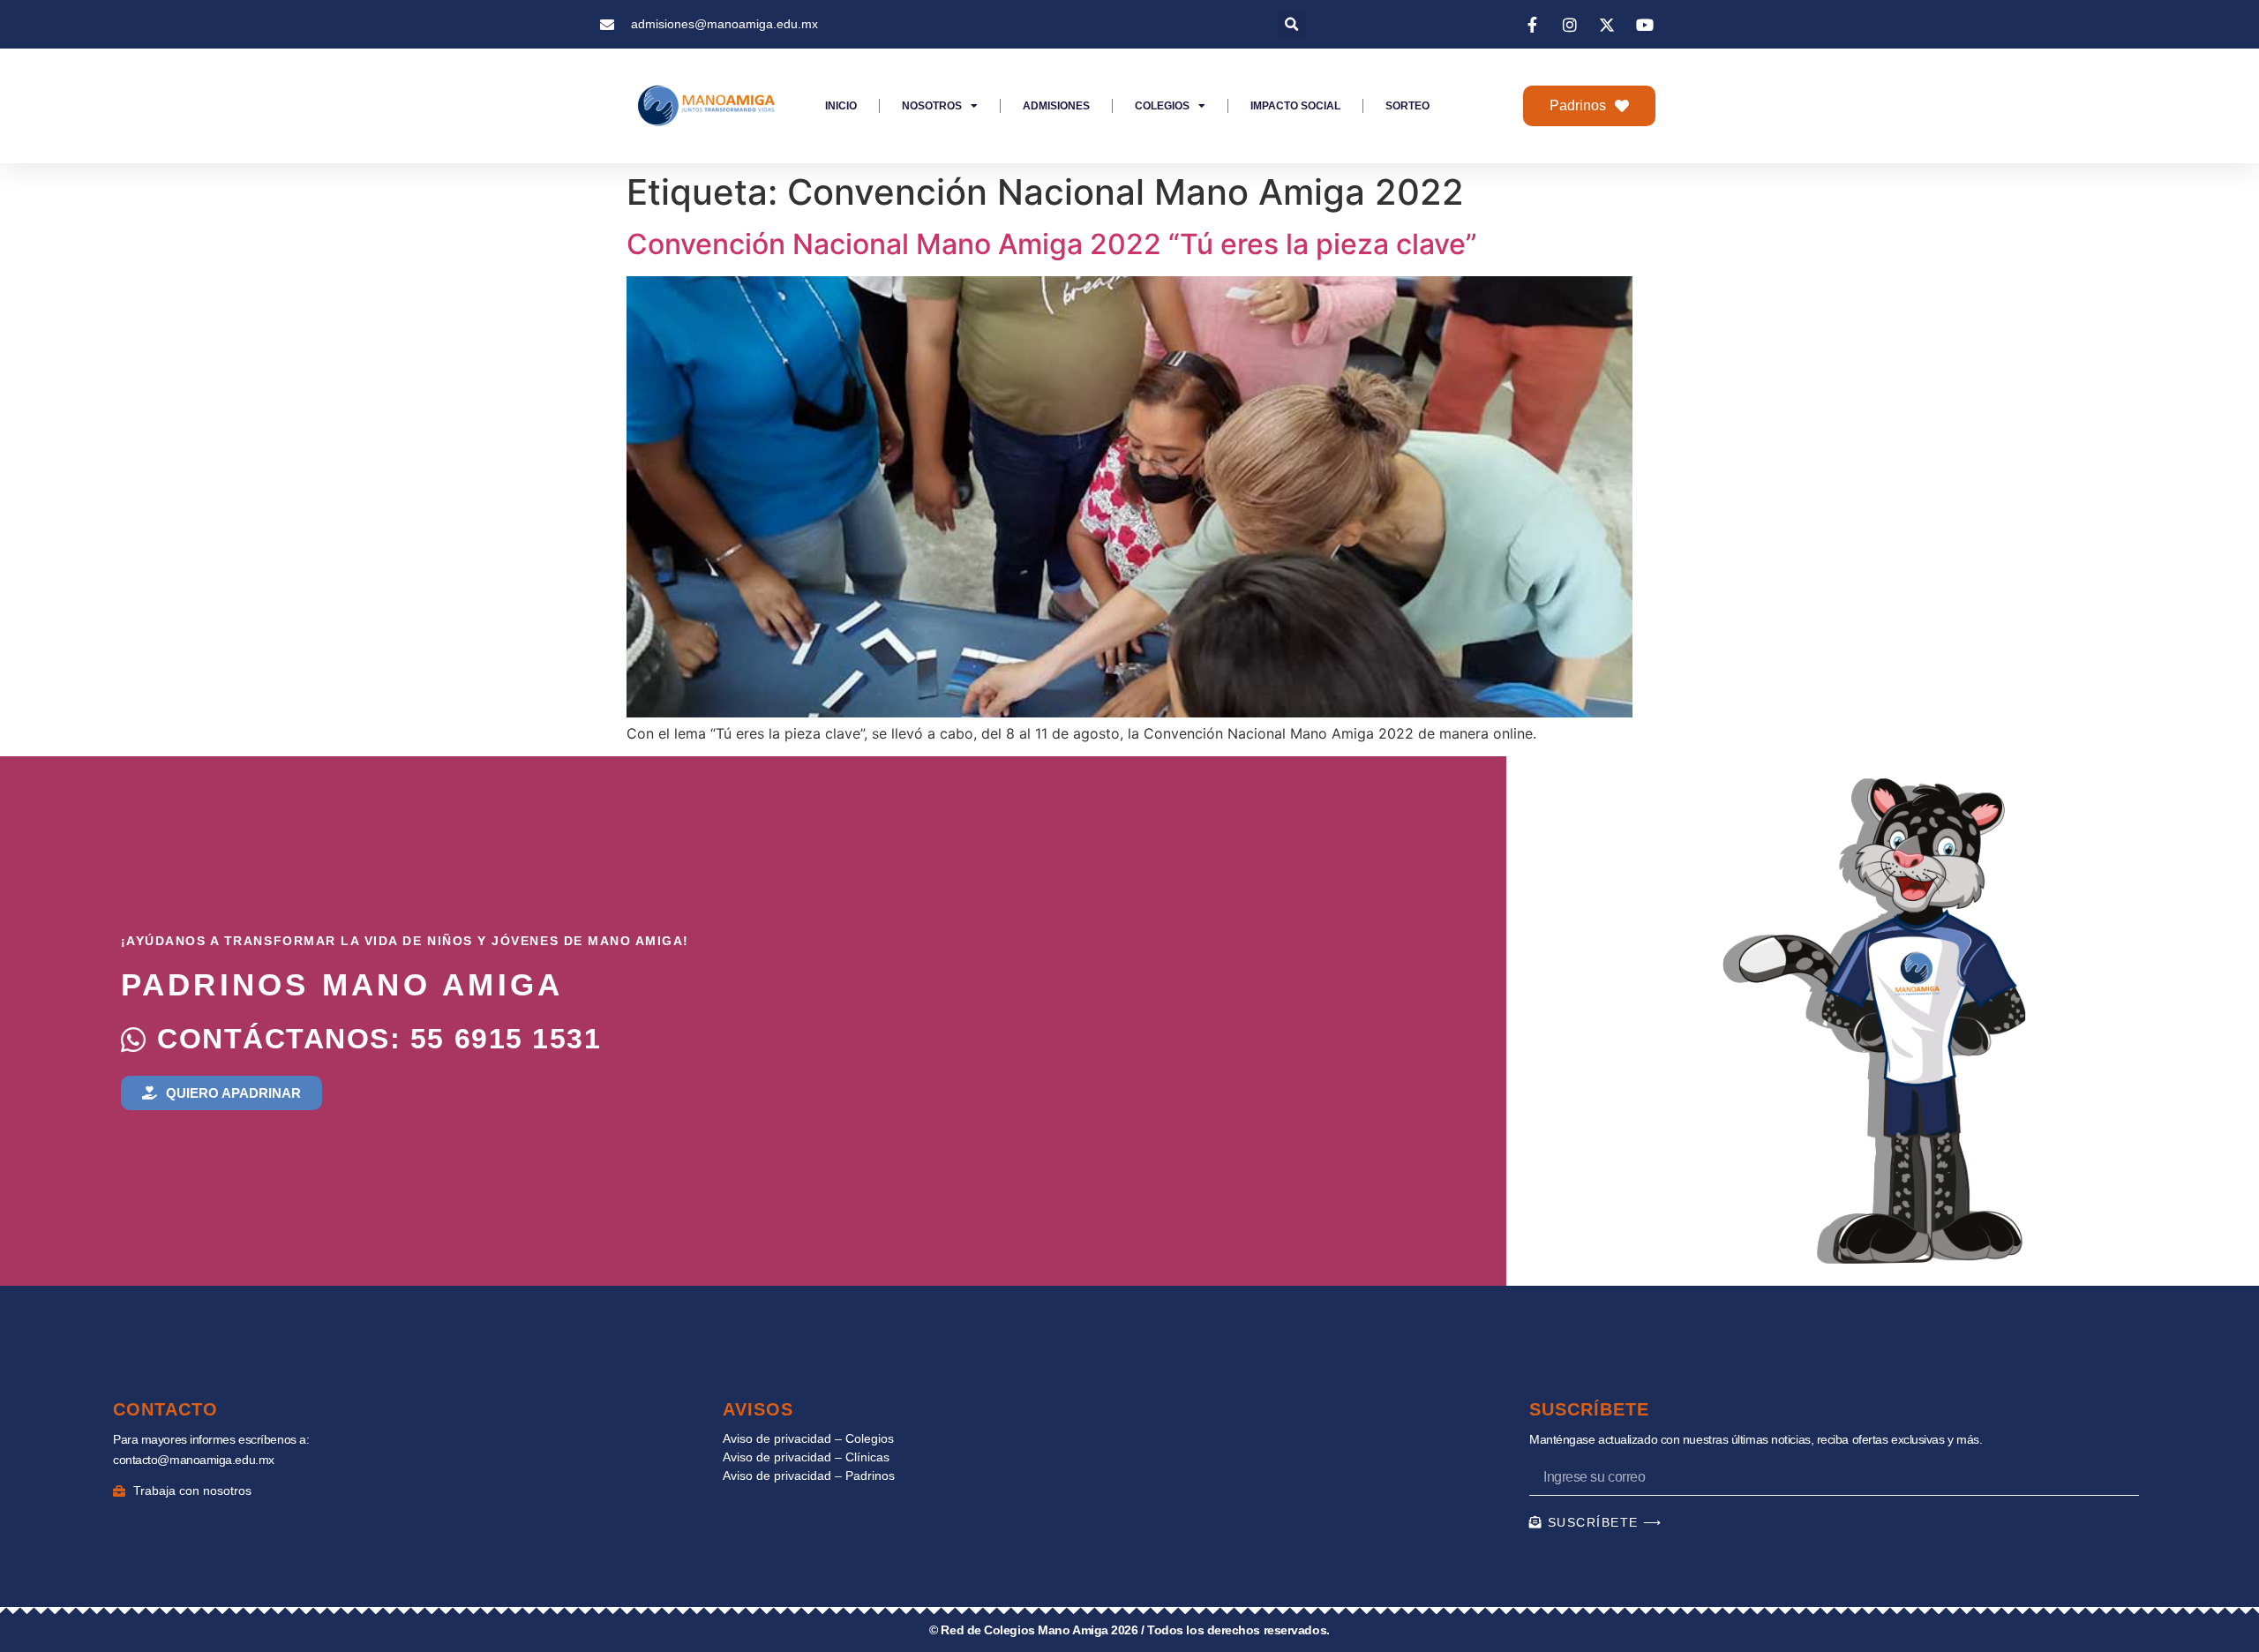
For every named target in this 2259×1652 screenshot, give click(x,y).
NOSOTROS (932, 106)
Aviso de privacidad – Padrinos (809, 1476)
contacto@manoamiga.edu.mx (194, 1460)
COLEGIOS (1162, 106)
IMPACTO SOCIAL (1295, 106)
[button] (1292, 24)
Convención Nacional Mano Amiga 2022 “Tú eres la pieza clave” (1052, 244)
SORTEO (1407, 106)
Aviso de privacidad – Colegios (808, 1438)
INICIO (841, 106)
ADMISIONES (1056, 106)
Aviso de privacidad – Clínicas (806, 1457)
